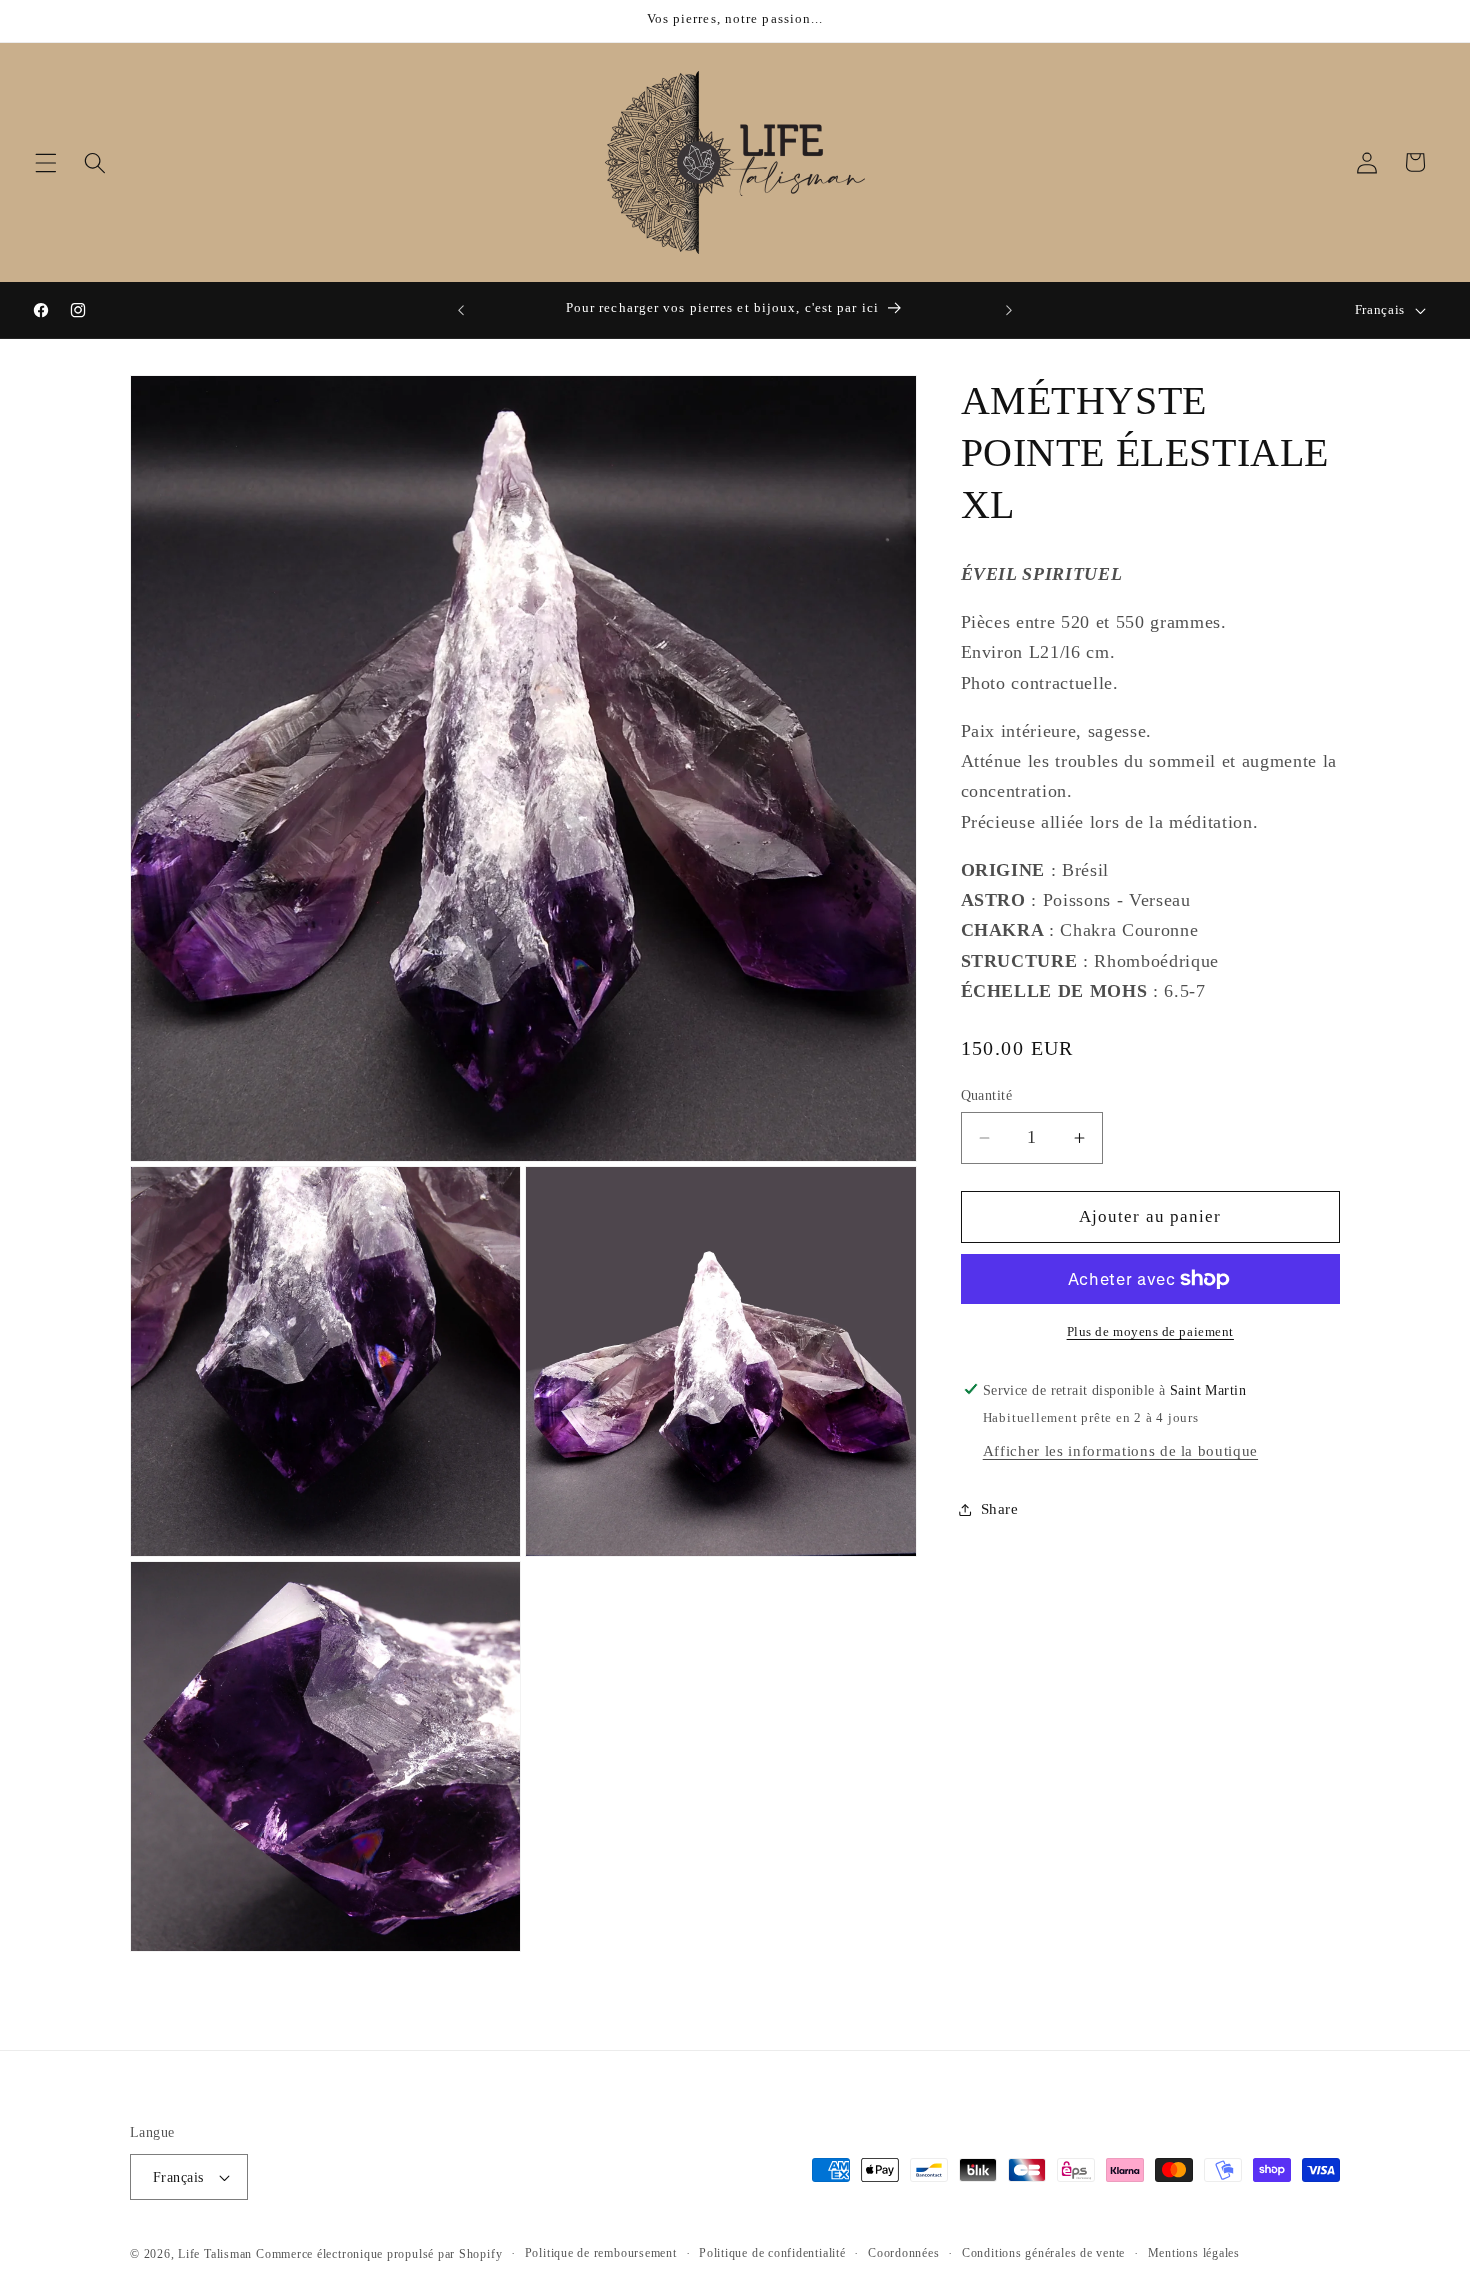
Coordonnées (903, 2253)
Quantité (987, 1095)
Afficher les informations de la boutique (1120, 1450)
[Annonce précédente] (461, 310)
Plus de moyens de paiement (1150, 1331)
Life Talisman (215, 2254)
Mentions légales (1194, 2253)
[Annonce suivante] (1009, 310)
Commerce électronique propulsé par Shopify (379, 2254)
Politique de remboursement (601, 2253)
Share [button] (1000, 1508)
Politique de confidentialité (772, 2253)
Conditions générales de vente (1043, 2253)
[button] (46, 162)
